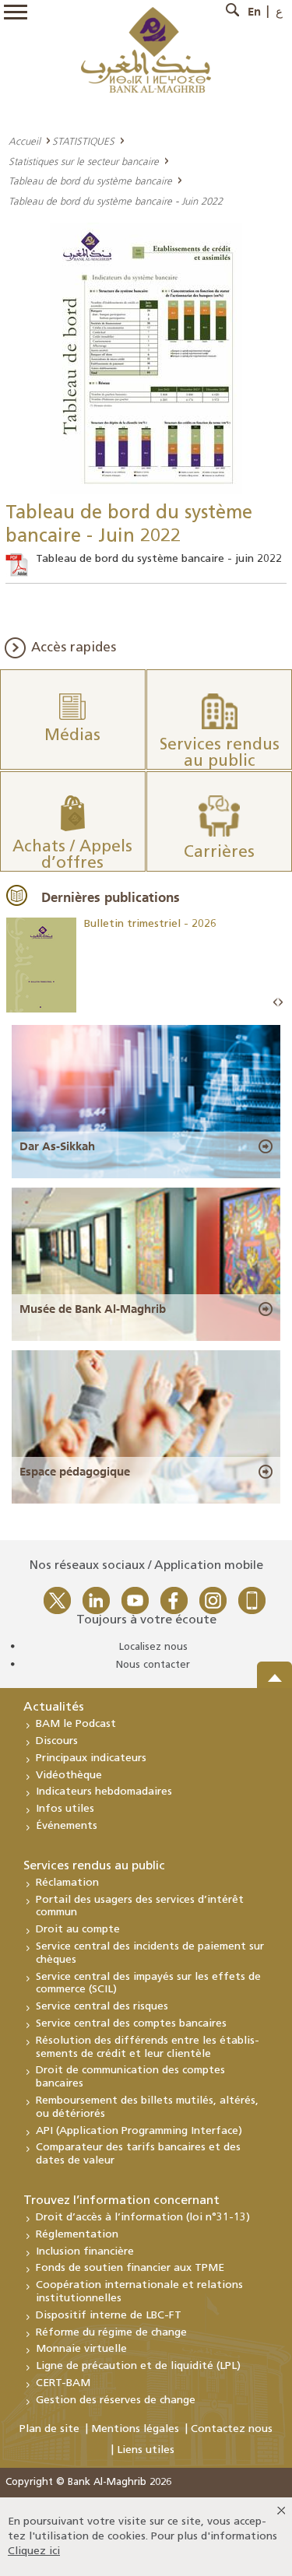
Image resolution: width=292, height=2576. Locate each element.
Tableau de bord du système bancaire (90, 181)
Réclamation (67, 1883)
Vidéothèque (69, 1776)
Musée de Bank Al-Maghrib (93, 1309)
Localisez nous (153, 1647)
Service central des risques (102, 2007)
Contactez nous (232, 2429)
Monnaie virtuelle (81, 2349)
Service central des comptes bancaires (131, 2024)
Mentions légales (135, 2429)
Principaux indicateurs (91, 1758)
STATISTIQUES (83, 141)
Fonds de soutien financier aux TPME (130, 2268)
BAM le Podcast (76, 1724)
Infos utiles (65, 1809)
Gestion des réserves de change (116, 2401)
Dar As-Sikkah (57, 1146)
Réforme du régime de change (111, 2333)
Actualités (54, 1707)
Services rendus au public (94, 1866)
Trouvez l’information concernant (121, 2201)
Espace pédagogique (75, 1472)
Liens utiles (146, 2450)
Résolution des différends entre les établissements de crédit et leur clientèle (148, 2048)
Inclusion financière (85, 2252)
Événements (67, 1826)
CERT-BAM (63, 2383)
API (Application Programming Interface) (139, 2131)
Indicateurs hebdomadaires (104, 1792)
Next (280, 1003)
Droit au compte (78, 1930)
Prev (276, 1003)
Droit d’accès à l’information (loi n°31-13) (143, 2218)
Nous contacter (153, 1665)
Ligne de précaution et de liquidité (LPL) (138, 2366)
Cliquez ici (34, 2551)
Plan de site (49, 2429)
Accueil (25, 141)
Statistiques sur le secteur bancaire (84, 161)
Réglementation (77, 2235)
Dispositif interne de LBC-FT (109, 2316)
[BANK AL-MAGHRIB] (146, 49)
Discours (57, 1741)
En (254, 12)
